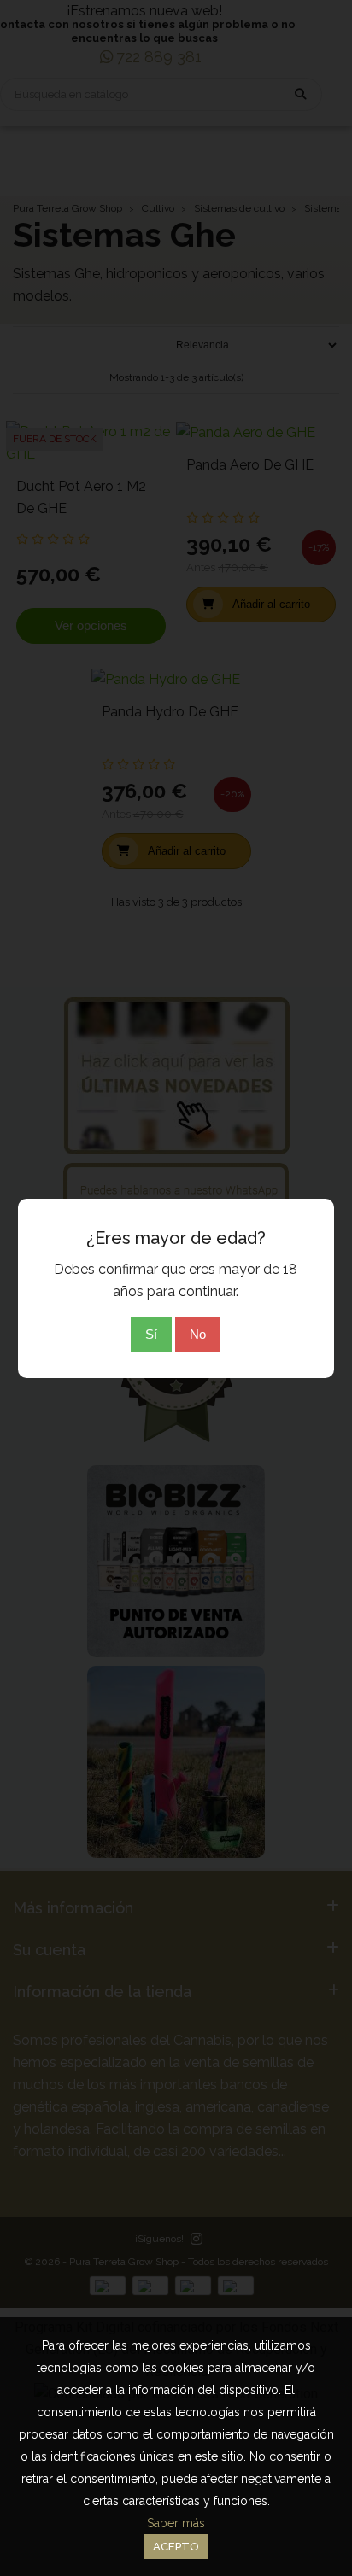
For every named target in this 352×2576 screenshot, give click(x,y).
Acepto (176, 2547)
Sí (151, 1334)
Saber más (176, 2523)
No (198, 1334)
